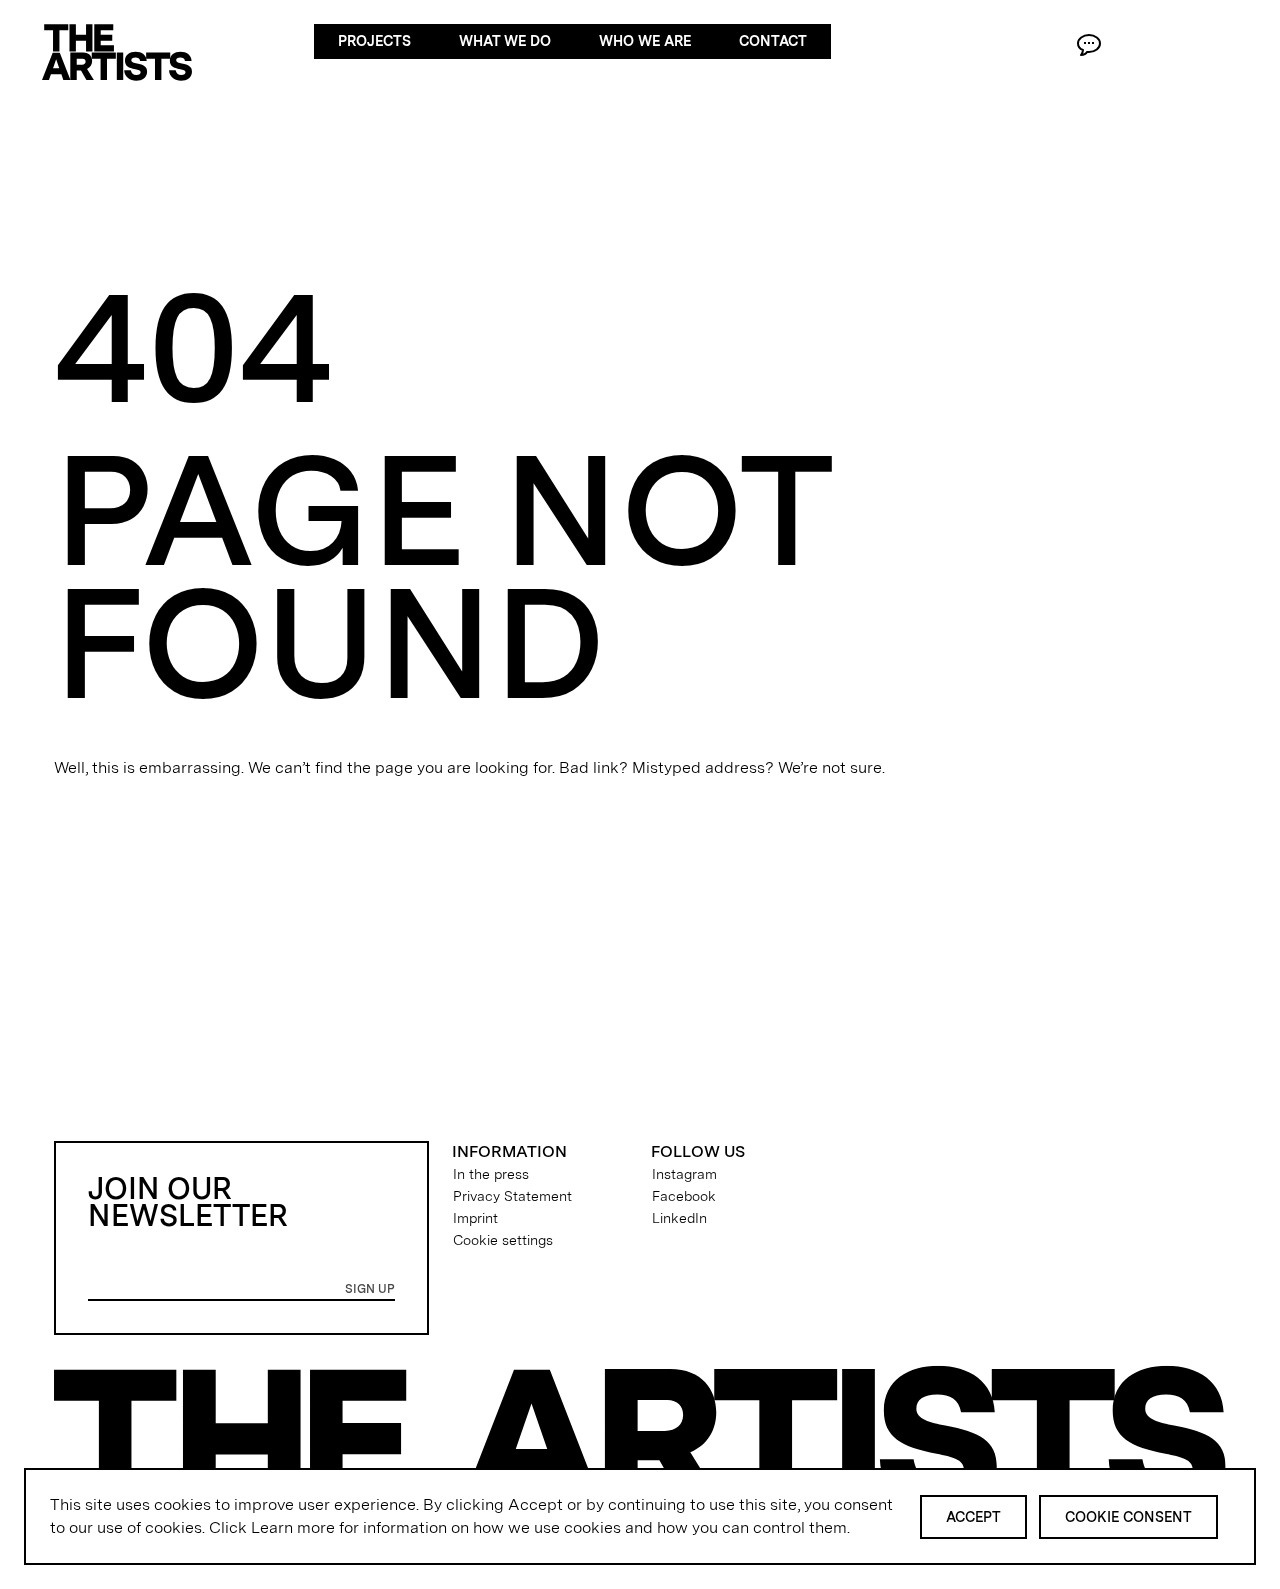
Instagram (684, 1174)
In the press (491, 1174)
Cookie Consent (1128, 1517)
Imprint (475, 1218)
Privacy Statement (512, 1196)
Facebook (684, 1196)
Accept (973, 1517)
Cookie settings (503, 1240)
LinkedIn (679, 1218)
